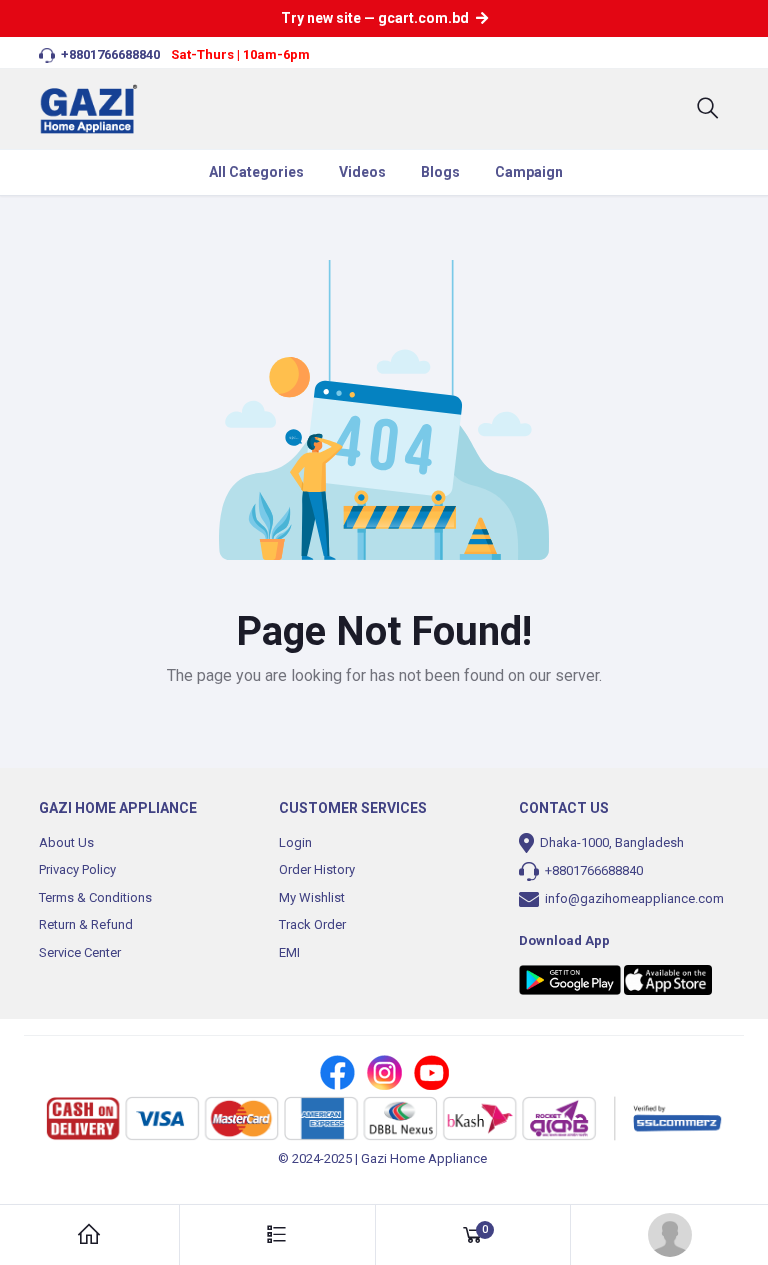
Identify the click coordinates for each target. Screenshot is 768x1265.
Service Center (80, 952)
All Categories (256, 172)
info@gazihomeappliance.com (633, 898)
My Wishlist (312, 897)
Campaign (529, 172)
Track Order (312, 924)
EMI (289, 952)
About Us (66, 842)
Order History (317, 869)
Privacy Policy (77, 869)
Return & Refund (86, 924)
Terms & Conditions (95, 897)
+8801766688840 (592, 870)
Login (295, 842)
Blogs (440, 172)
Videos (362, 172)
